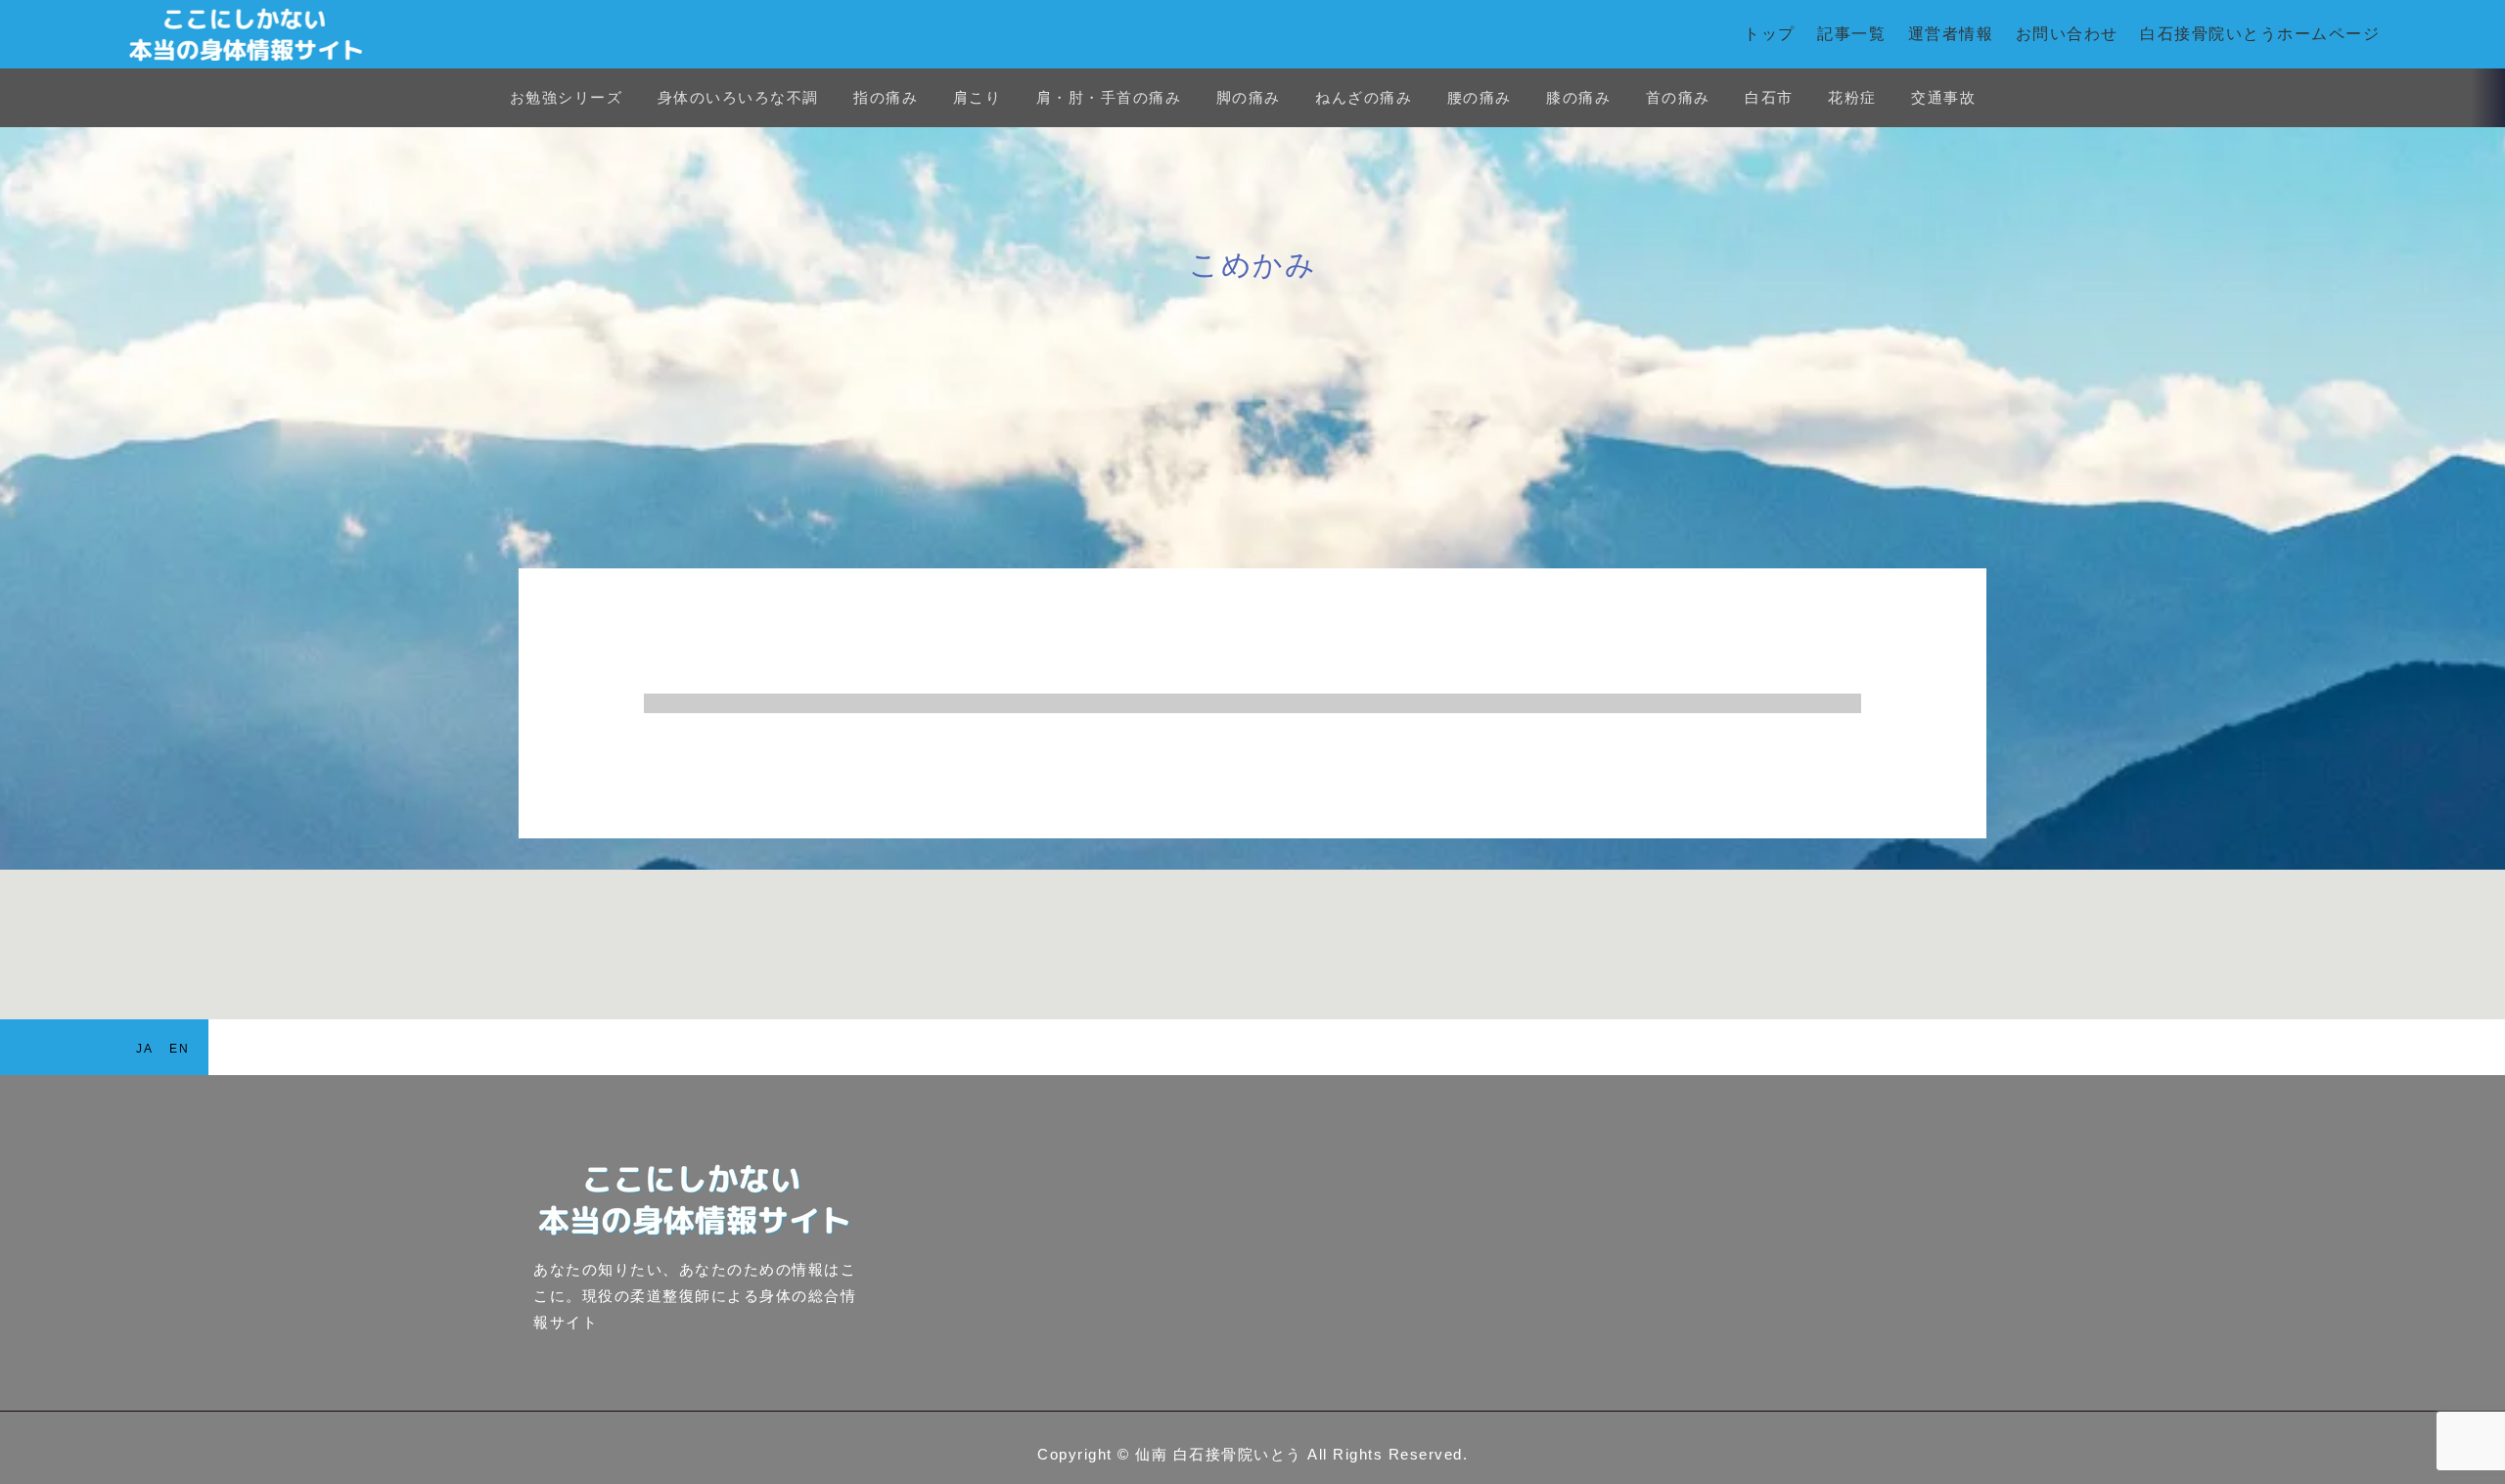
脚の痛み (1249, 97)
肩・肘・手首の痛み (1109, 97)
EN (179, 1049)
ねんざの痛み (1364, 97)
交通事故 (1943, 97)
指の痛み (886, 97)
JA (144, 1049)
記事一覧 (1851, 34)
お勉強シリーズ (567, 97)
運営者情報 (1951, 34)
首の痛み (1678, 97)
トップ (1770, 34)
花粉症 (1852, 97)
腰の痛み (1480, 97)
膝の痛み (1578, 97)
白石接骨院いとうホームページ (2260, 34)
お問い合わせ (2067, 34)
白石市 (1769, 97)
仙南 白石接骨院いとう (1219, 1454)
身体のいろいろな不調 (738, 97)
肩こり (978, 97)
